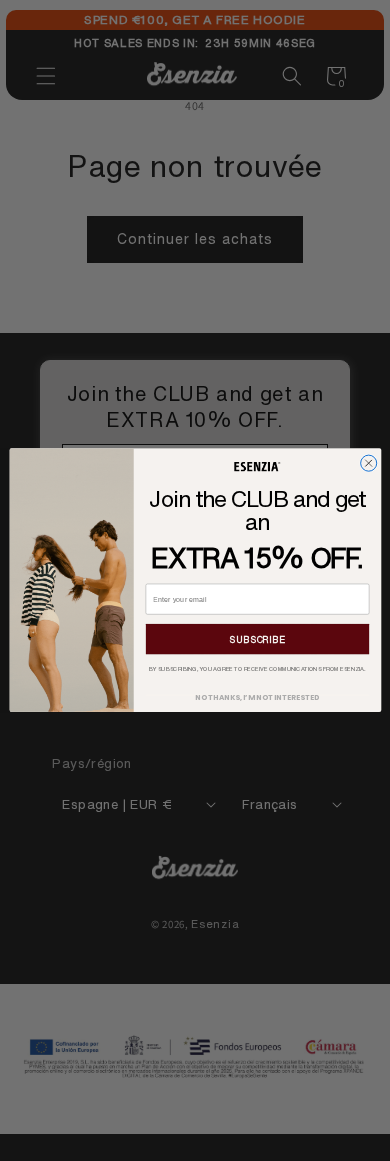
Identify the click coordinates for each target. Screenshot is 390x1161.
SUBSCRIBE (257, 640)
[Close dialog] (368, 463)
